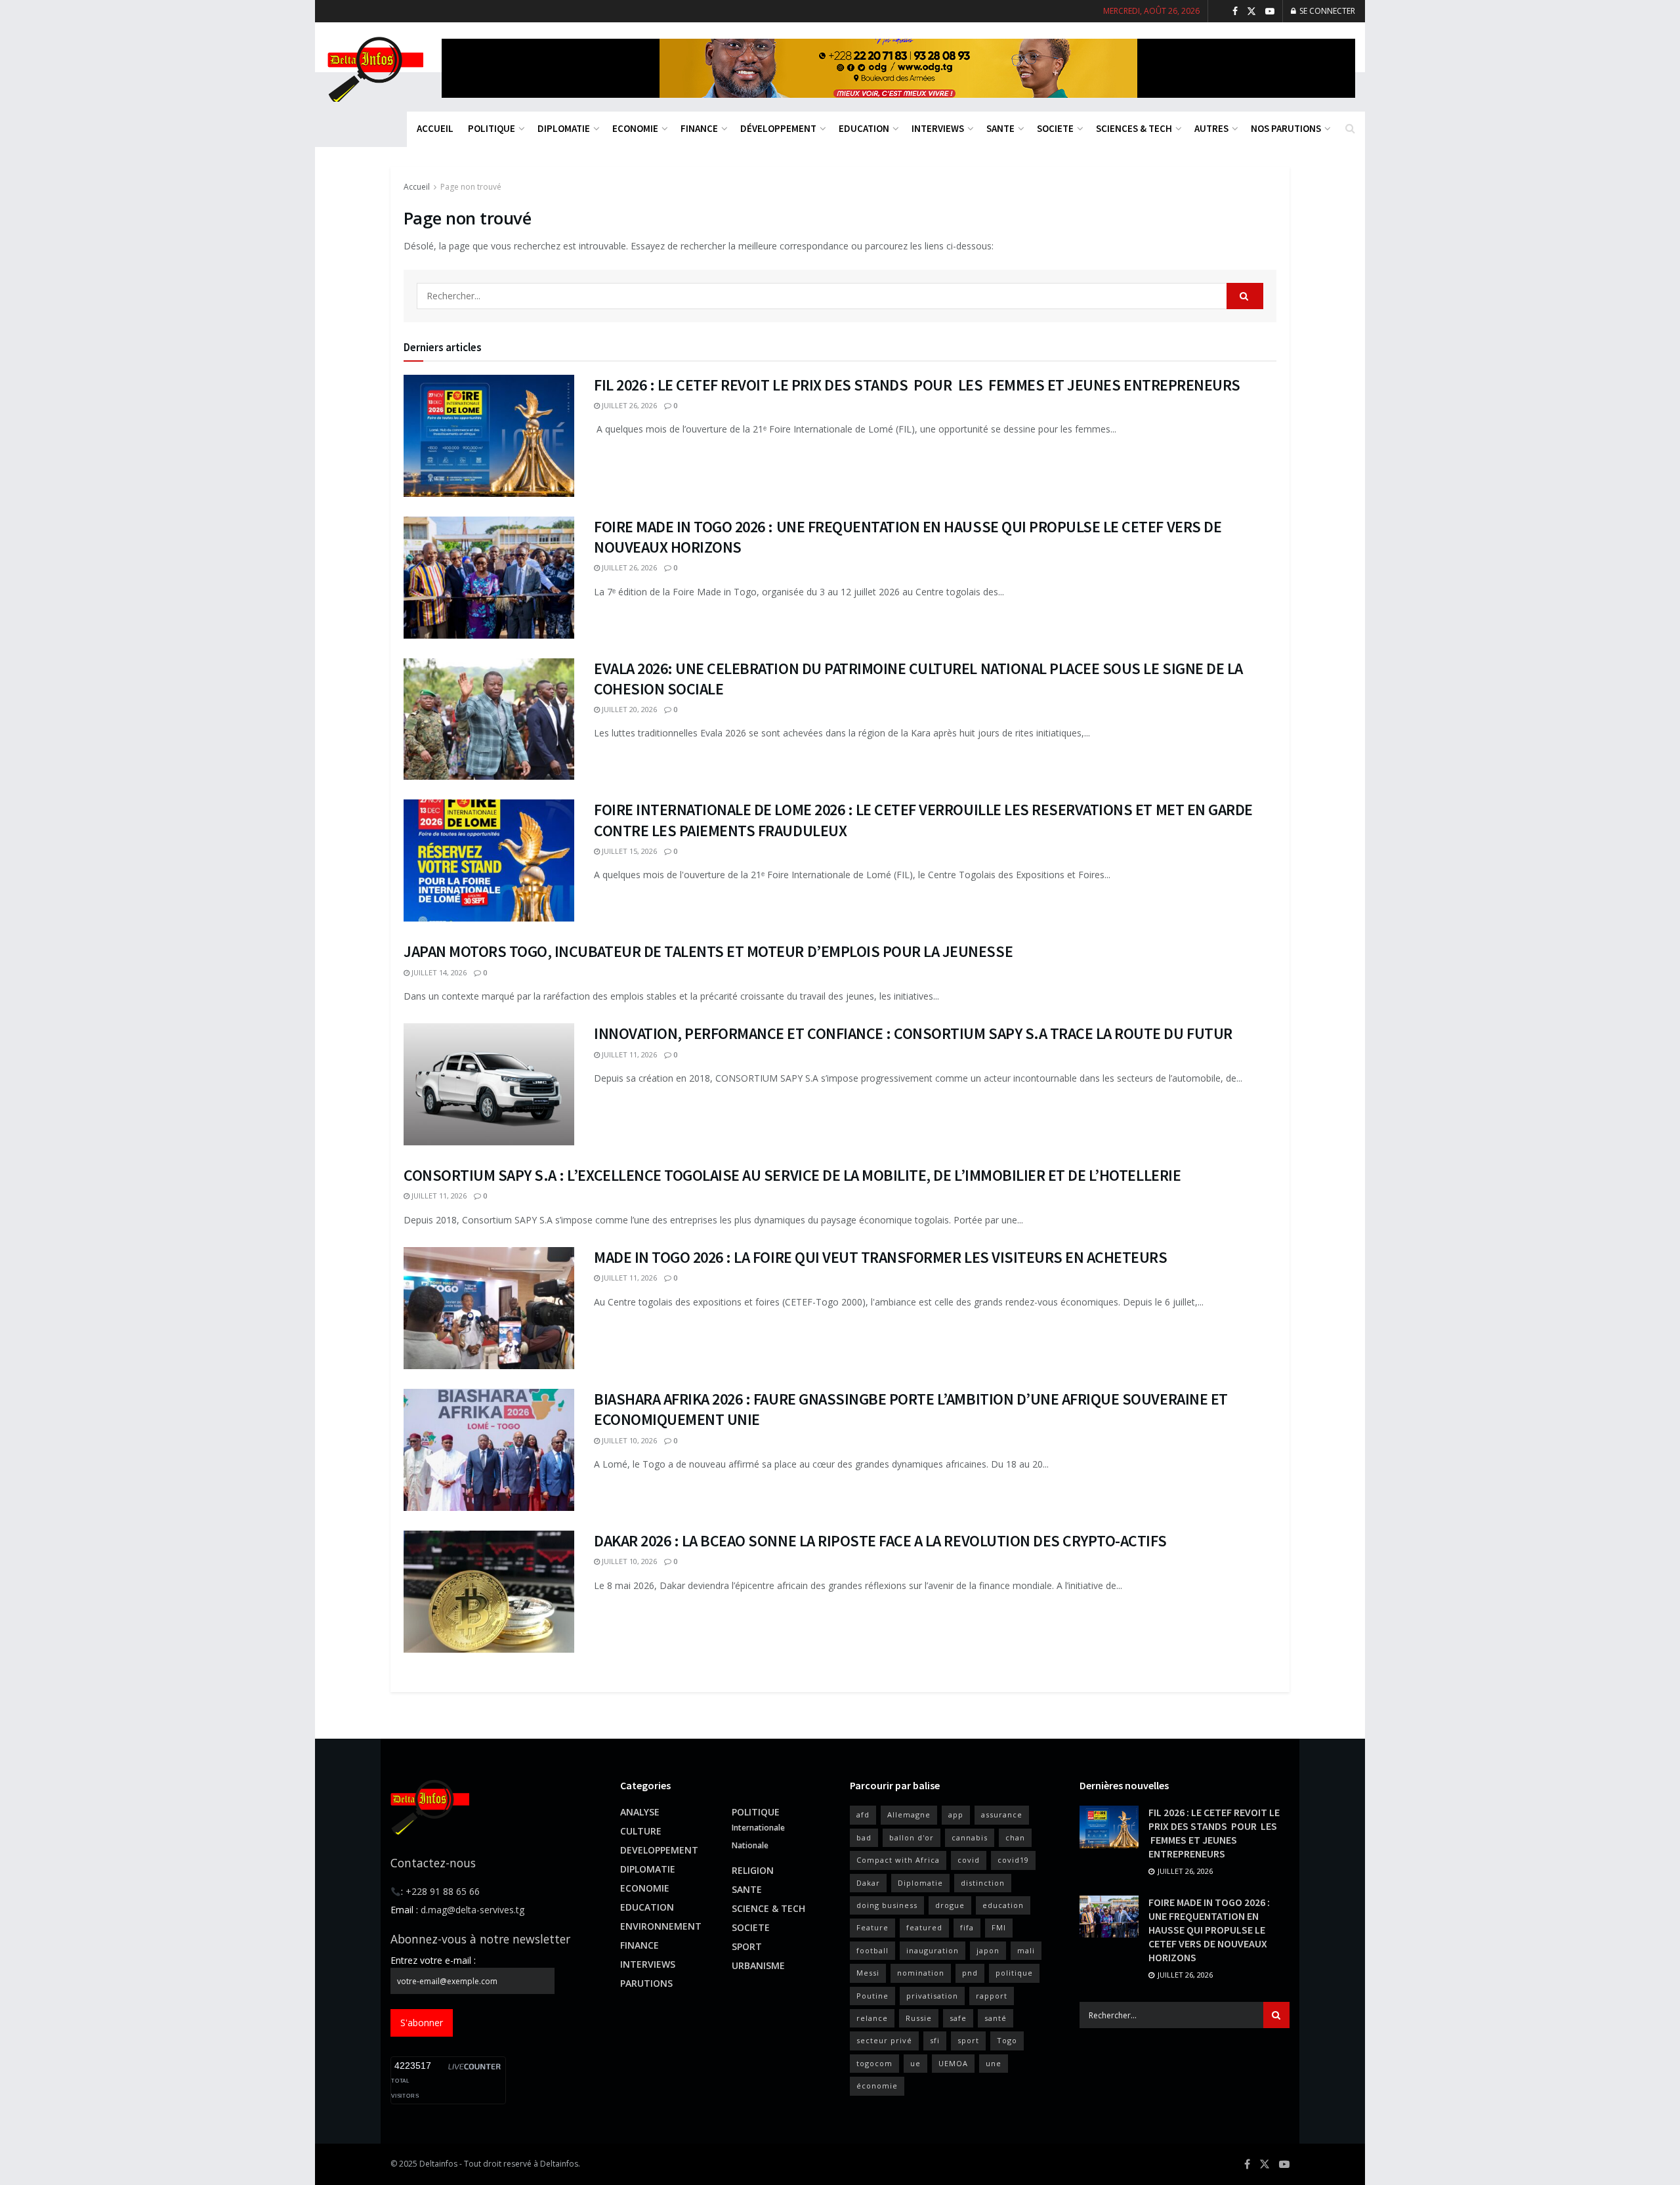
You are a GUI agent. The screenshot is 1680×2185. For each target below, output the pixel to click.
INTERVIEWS (938, 128)
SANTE (1000, 128)
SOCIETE (1055, 128)
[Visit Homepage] (374, 68)
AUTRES (1211, 128)
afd (863, 1814)
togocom (874, 2063)
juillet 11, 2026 (628, 1054)
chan (1015, 1837)
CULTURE (641, 1831)
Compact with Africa (898, 1860)
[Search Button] (1350, 128)
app (956, 1814)
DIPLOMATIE (564, 128)
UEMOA (953, 2063)
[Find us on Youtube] (1270, 11)
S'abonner (422, 2023)
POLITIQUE (492, 128)
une (994, 2063)
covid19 (1013, 1860)
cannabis (970, 1837)
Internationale (758, 1828)
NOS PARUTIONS (1286, 128)
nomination (921, 1973)
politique (1014, 1973)
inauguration (933, 1950)
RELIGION (753, 1870)
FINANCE (699, 128)
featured (924, 1927)
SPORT (747, 1946)
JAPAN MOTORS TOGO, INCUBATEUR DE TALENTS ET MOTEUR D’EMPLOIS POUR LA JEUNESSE (708, 951)
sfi (935, 2040)
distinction (983, 1883)
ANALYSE (640, 1812)
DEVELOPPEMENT (659, 1850)
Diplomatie (920, 1883)
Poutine (872, 1996)
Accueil (417, 187)
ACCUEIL (435, 128)
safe (958, 2018)
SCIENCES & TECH (1134, 128)
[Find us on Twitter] (1251, 11)
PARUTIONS (646, 1983)
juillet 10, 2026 (628, 1440)
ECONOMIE (635, 128)
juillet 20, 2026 (628, 709)
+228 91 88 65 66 (443, 1891)
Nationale (750, 1845)
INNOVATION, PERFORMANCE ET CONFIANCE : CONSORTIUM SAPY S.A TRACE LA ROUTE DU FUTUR (913, 1033)
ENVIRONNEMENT (661, 1926)
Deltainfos (438, 2164)
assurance (1002, 1814)
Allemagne (909, 1814)
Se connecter (1326, 11)
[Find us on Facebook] (1235, 11)
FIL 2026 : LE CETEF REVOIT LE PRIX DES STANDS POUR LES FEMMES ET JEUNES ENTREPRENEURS (917, 385)
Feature (872, 1927)
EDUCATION (864, 128)
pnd (970, 1973)
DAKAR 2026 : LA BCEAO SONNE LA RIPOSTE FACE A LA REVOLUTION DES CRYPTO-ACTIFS (880, 1541)
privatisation (932, 1996)
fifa (967, 1927)
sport (968, 2040)
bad (864, 1837)
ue (915, 2063)
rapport (992, 1996)
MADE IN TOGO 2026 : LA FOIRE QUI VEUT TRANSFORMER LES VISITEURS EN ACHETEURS (881, 1257)
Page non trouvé (471, 187)
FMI (999, 1927)
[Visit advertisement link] (898, 68)
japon (988, 1950)
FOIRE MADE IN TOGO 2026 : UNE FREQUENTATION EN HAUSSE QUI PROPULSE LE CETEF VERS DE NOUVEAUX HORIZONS (1209, 1930)
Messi (868, 1973)
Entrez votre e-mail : (433, 1960)
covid (969, 1860)
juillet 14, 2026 (438, 972)
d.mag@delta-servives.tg (472, 1910)
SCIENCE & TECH (768, 1908)
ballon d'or (912, 1837)
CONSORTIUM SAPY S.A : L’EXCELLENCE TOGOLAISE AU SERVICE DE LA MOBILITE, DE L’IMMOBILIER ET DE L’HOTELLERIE (792, 1175)
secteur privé (884, 2040)
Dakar (868, 1883)
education (1003, 1905)
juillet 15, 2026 (628, 851)
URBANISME (758, 1965)
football (872, 1950)
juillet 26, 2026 (628, 405)
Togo (1007, 2040)
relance (872, 2018)
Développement (778, 128)
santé (996, 2018)
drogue (950, 1905)
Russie (919, 2018)
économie (877, 2086)
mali (1026, 1950)
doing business (887, 1905)
